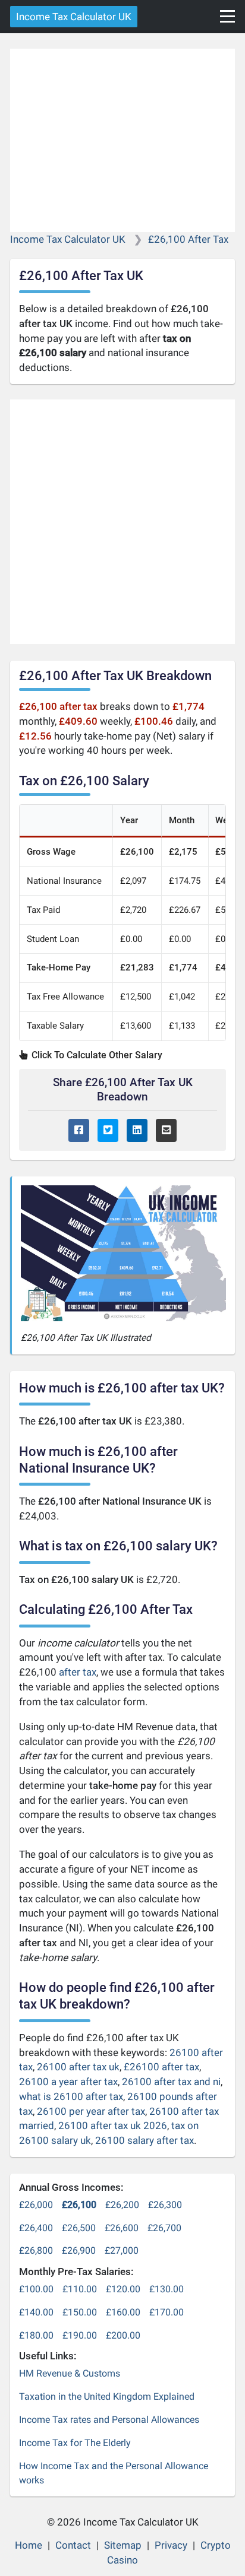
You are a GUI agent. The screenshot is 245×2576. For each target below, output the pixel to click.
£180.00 (36, 2335)
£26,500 (79, 2228)
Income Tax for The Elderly (75, 2443)
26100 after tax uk (78, 2067)
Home (29, 2545)
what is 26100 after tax (71, 2096)
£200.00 (123, 2335)
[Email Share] (166, 1130)
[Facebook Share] (79, 1130)
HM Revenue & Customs (70, 2373)
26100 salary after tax (145, 2140)
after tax (78, 1672)
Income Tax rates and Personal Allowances (109, 2420)
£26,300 (165, 2205)
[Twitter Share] (108, 1130)
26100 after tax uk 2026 (113, 2125)
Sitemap (123, 2545)
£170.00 (167, 2312)
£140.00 (36, 2312)
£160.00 (123, 2312)
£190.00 (80, 2335)
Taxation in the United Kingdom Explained (107, 2396)
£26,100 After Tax (188, 239)
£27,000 (122, 2250)
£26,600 (122, 2228)
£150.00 (80, 2312)
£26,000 (36, 2205)
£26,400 (36, 2228)
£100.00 (36, 2289)
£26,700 (164, 2228)
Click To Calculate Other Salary (96, 1055)
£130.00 (167, 2289)
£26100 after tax (161, 2067)
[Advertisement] (122, 140)
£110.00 (80, 2289)
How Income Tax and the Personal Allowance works (114, 2473)
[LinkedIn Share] (137, 1130)
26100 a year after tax (68, 2082)
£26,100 (79, 2205)
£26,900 (79, 2250)
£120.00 (123, 2289)
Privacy (171, 2545)
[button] (227, 16)
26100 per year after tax (91, 2111)
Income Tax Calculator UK (74, 17)
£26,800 (36, 2250)
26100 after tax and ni (171, 2082)
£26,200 (122, 2205)
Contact (73, 2545)
